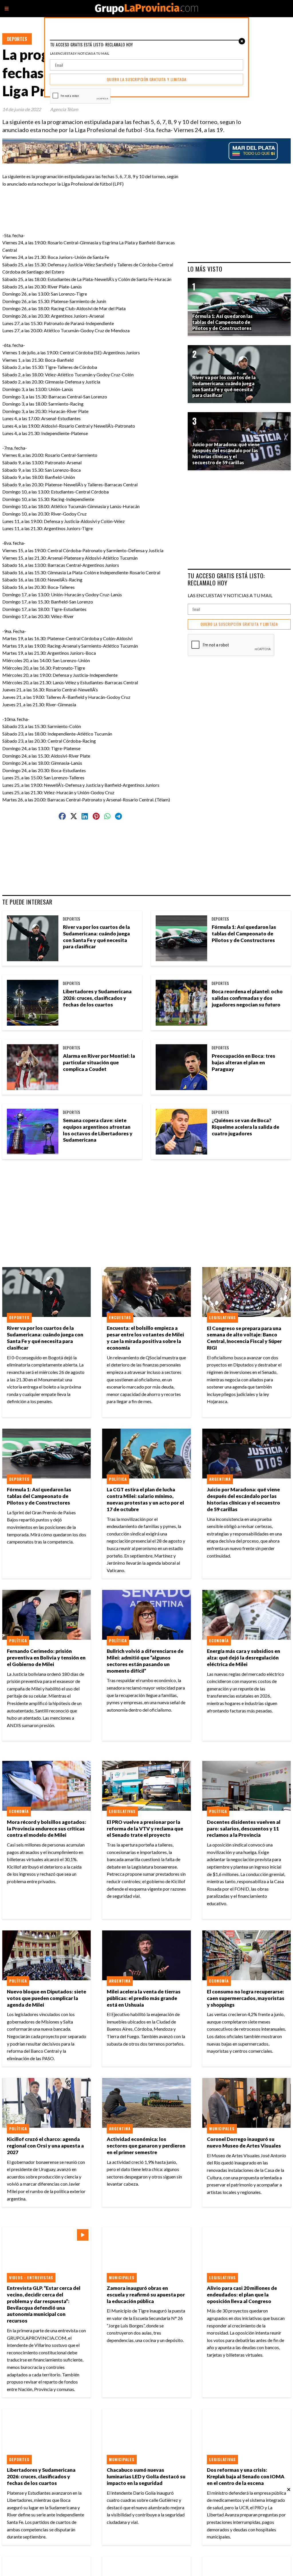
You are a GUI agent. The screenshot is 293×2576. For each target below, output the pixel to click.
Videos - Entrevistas (31, 2278)
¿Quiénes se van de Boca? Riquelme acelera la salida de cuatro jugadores (246, 1127)
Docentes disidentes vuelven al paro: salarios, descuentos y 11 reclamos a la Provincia (244, 1829)
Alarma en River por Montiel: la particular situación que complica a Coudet (99, 1062)
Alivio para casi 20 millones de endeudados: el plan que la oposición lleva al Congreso (242, 2295)
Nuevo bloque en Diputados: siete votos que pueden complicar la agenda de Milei (46, 1998)
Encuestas (120, 1318)
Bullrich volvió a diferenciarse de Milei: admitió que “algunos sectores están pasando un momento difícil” (145, 1661)
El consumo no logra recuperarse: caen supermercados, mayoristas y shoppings (246, 1998)
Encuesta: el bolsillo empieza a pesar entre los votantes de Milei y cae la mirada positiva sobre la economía (145, 1338)
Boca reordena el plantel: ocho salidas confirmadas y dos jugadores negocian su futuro (247, 998)
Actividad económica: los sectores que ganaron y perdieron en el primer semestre (146, 2146)
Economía (219, 1641)
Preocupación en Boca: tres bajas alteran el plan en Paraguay (243, 1062)
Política (118, 1479)
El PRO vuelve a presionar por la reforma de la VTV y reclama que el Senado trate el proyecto (145, 1829)
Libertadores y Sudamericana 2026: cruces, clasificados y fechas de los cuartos (97, 998)
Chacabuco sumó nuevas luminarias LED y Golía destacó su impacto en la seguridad (146, 2476)
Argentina (220, 1479)
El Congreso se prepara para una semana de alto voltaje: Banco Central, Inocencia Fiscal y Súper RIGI (244, 1338)
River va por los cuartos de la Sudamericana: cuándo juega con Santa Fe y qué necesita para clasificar (96, 937)
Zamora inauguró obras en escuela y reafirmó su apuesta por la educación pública (146, 2295)
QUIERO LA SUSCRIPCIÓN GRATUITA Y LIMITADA (239, 624)
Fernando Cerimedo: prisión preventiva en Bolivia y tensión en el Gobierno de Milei (46, 1658)
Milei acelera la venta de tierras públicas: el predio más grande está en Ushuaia (144, 1998)
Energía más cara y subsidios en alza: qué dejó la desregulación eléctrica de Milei (243, 1658)
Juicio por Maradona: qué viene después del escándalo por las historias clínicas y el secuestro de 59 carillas (243, 1499)
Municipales (222, 2129)
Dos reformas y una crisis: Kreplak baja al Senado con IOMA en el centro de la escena (246, 2476)
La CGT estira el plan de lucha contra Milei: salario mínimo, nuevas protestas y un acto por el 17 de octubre (145, 1499)
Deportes (17, 39)
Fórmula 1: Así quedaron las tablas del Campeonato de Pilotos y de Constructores (244, 934)
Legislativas (222, 1318)
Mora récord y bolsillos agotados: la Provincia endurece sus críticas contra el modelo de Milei (46, 1829)
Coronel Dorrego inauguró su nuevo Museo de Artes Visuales (244, 2142)
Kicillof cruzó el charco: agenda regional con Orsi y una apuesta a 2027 (45, 2146)
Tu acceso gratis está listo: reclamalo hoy (226, 579)
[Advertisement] (118, 200)
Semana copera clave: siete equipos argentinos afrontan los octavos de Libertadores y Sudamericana (98, 1130)
